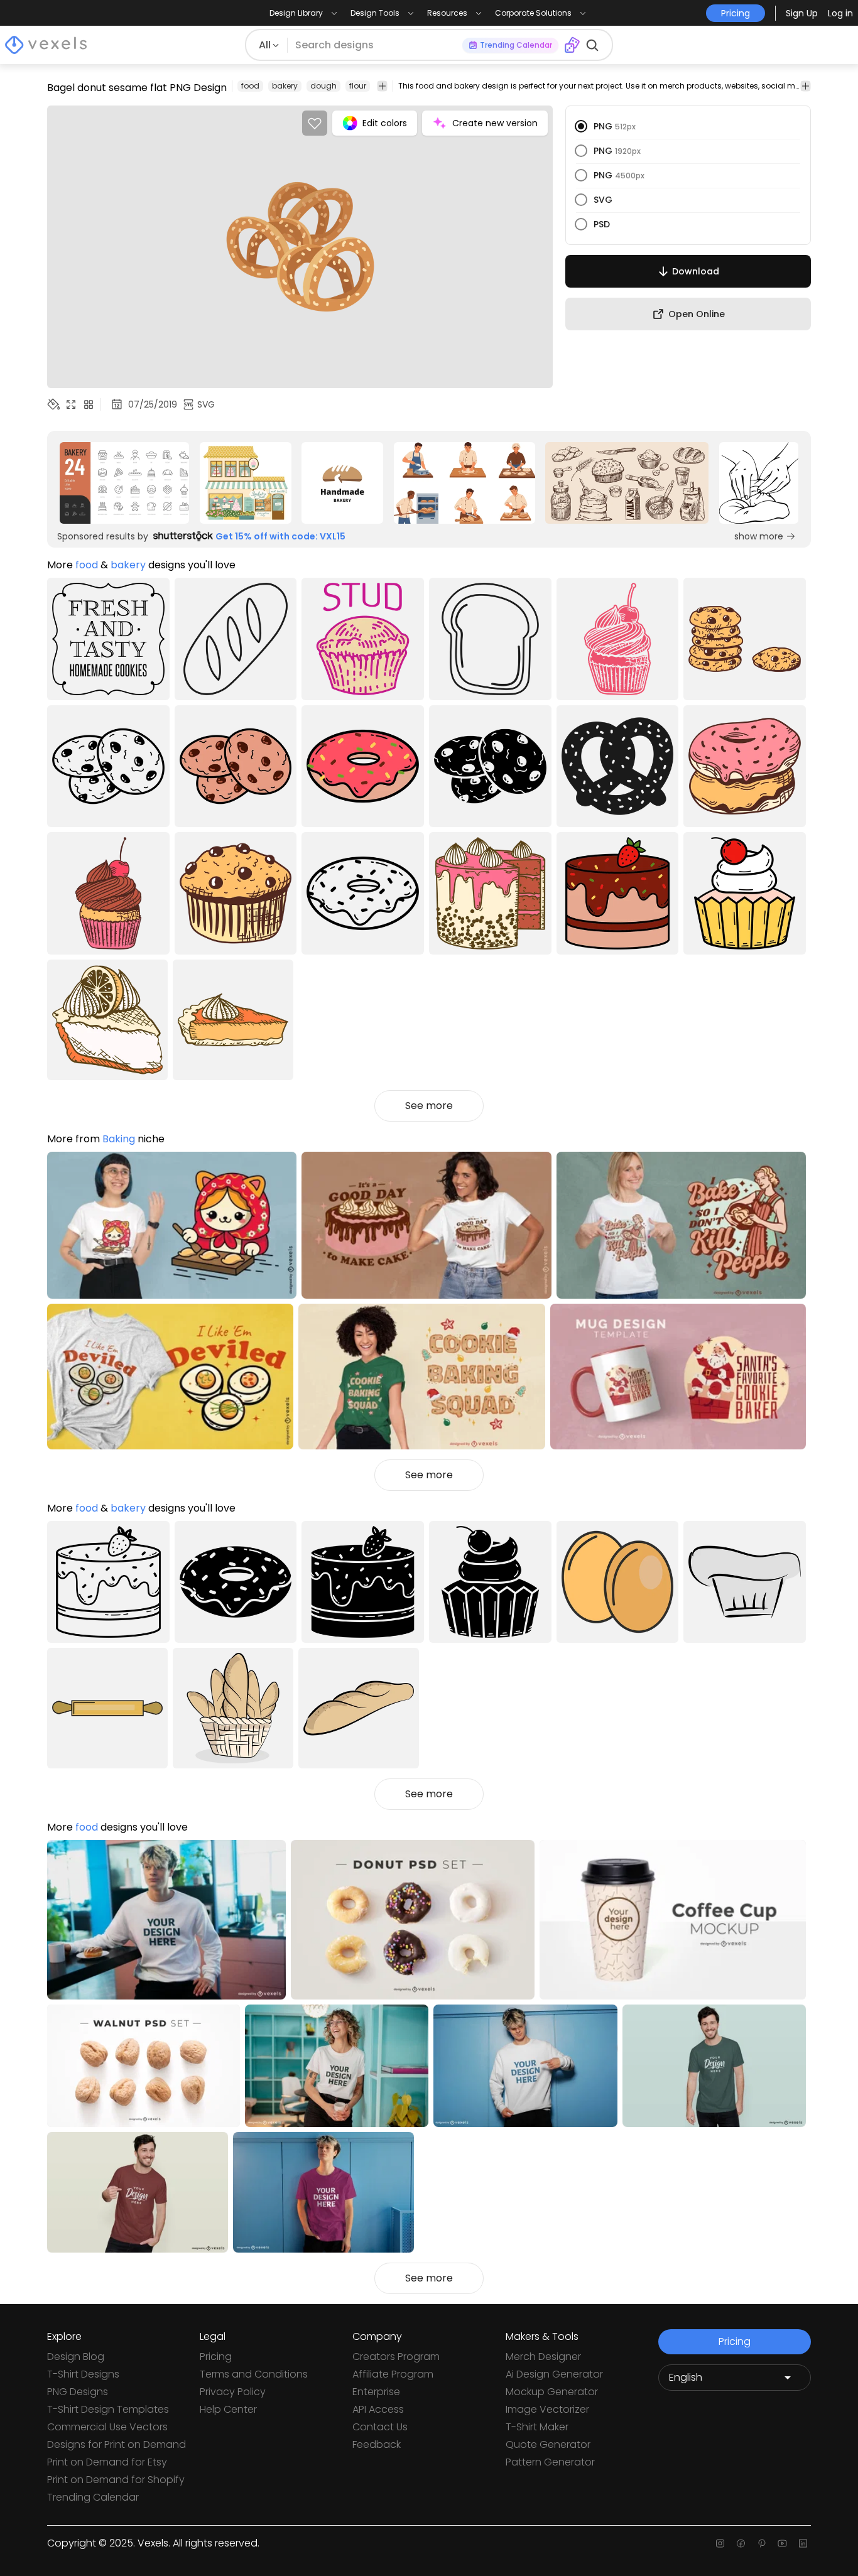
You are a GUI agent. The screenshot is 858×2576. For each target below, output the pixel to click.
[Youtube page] (782, 2543)
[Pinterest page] (762, 2543)
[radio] (581, 126)
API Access (378, 2409)
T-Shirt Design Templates (108, 2409)
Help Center (228, 2409)
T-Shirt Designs (83, 2374)
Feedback (377, 2444)
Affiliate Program (393, 2374)
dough (323, 86)
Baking (119, 1139)
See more (429, 1106)
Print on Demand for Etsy (107, 2462)
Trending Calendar (93, 2497)
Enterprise (376, 2392)
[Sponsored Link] (125, 483)
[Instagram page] (720, 2543)
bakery (285, 86)
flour (358, 86)
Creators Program (396, 2357)
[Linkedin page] (803, 2543)
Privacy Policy (233, 2392)
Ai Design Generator (554, 2374)
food (250, 86)
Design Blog (76, 2357)
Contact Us (380, 2427)
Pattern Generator (550, 2462)
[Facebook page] (741, 2543)
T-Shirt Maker (537, 2427)
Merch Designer (543, 2357)
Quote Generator (548, 2444)
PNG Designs (78, 2392)
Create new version (495, 123)
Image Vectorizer (547, 2409)
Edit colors (385, 123)
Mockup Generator (552, 2392)
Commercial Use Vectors (107, 2427)
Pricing (216, 2357)
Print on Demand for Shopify (116, 2480)
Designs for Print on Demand (117, 2444)
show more (759, 536)
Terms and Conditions (254, 2374)
